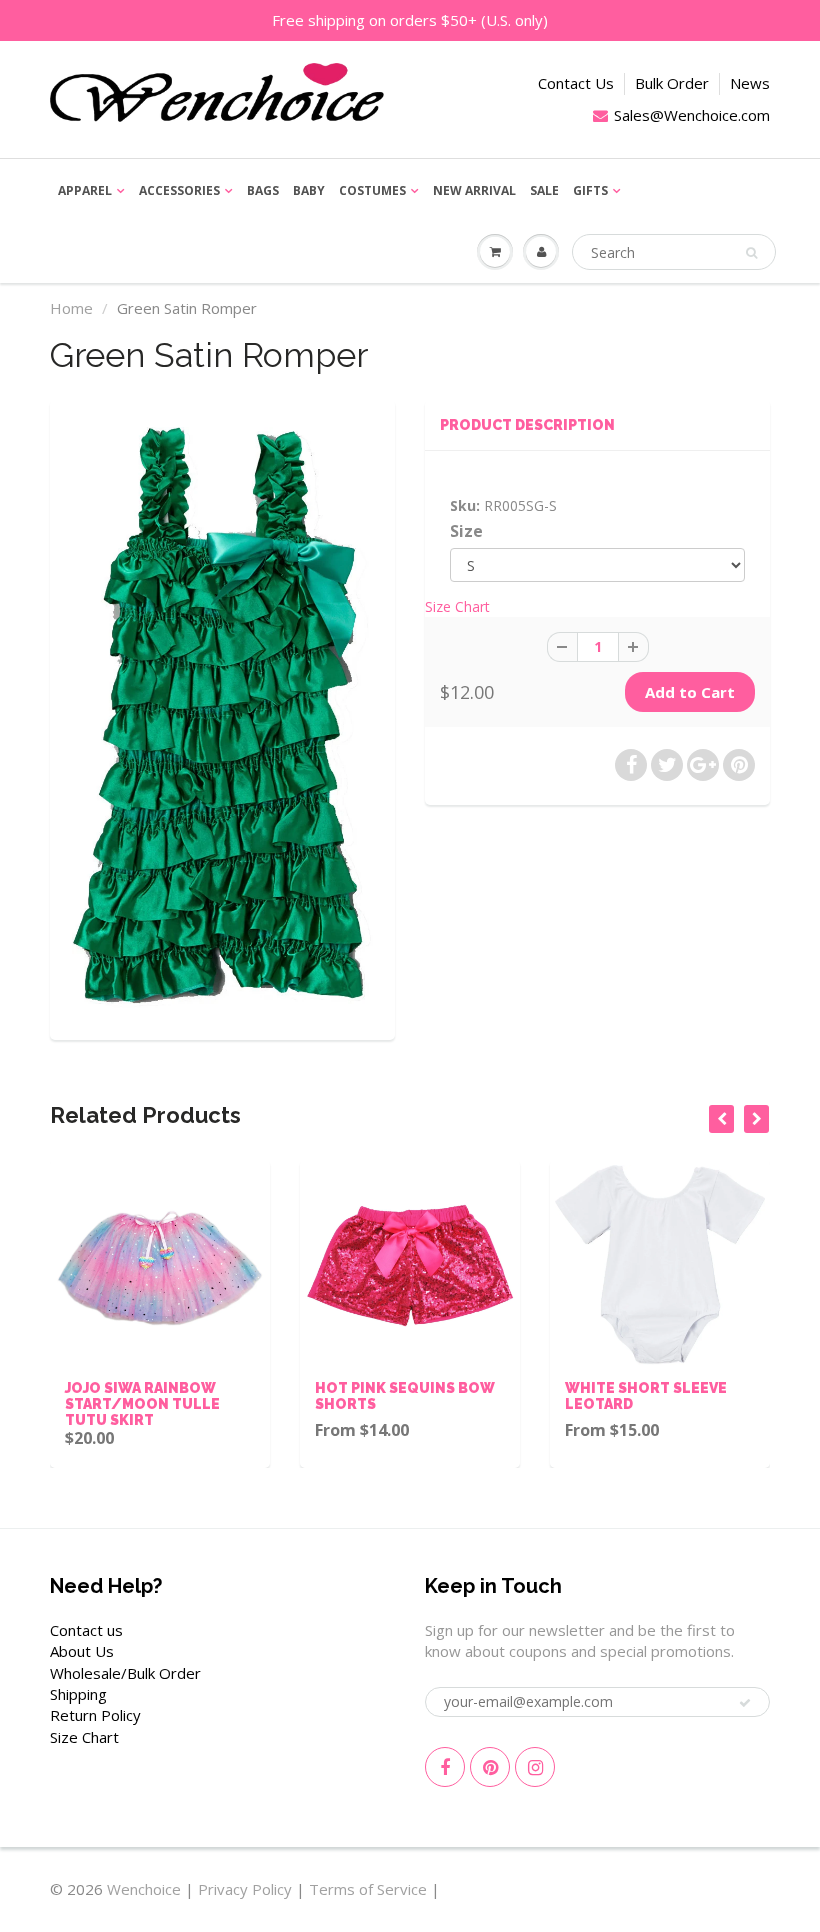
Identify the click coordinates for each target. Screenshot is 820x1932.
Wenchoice (144, 1889)
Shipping (78, 1694)
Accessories (179, 190)
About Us (82, 1651)
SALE (544, 190)
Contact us (86, 1630)
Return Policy (95, 1715)
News (750, 83)
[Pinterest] (490, 1767)
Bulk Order (672, 83)
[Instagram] (535, 1767)
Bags (263, 190)
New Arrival (474, 190)
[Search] (751, 253)
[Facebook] (445, 1767)
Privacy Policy (245, 1889)
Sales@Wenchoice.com (692, 115)
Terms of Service (368, 1889)
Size (466, 531)
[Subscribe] (745, 1703)
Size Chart (457, 606)
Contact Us (576, 83)
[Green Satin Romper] (222, 717)
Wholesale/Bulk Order (125, 1673)
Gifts (590, 190)
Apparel (85, 190)
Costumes (372, 190)
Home (71, 308)
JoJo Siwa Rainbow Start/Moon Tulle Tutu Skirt (118, 1404)
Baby (309, 190)
